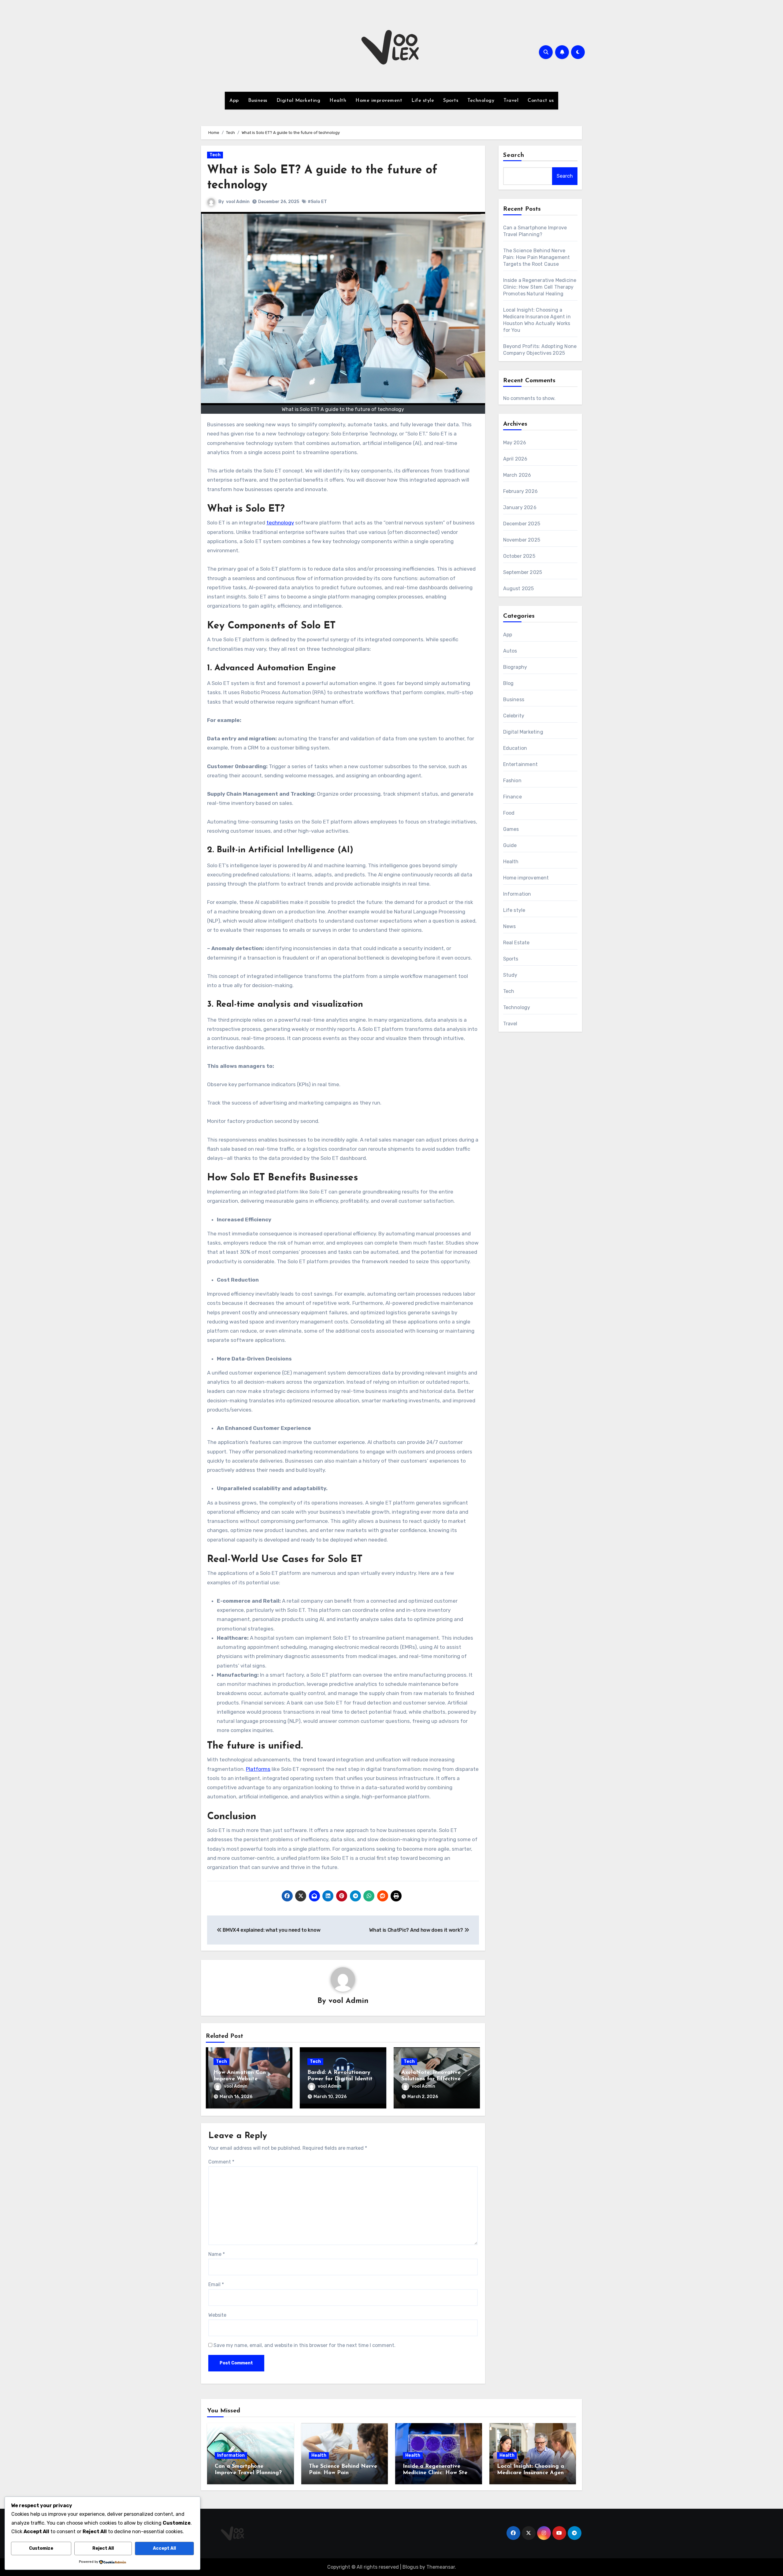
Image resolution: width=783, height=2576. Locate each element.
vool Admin (238, 202)
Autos (510, 651)
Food (509, 813)
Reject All (103, 2548)
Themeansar (441, 2567)
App (234, 101)
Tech (215, 155)
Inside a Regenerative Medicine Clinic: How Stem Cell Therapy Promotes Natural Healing (540, 287)
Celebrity (514, 716)
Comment (221, 2162)
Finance (512, 797)
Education (515, 748)
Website (217, 2315)
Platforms (258, 1769)
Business (258, 101)
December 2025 (522, 524)
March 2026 (517, 475)
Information (517, 894)
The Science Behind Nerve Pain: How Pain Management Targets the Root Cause (537, 257)
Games (511, 829)
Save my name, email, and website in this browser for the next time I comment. (304, 2345)
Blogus (410, 2567)
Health (338, 101)
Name (217, 2254)
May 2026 (515, 443)
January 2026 (520, 507)
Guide (510, 845)
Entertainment (521, 764)
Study (510, 975)
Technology (481, 101)
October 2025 (519, 556)
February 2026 (521, 491)
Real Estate (516, 943)
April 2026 (515, 459)
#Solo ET (317, 202)
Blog (508, 683)
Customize (41, 2548)
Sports (451, 101)
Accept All (164, 2548)
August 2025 (519, 588)
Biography (515, 667)
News (510, 926)
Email (216, 2284)
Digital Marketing (299, 101)
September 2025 (523, 572)
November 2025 (522, 540)
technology (280, 523)
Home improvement (379, 101)
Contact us (541, 101)
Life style (423, 101)
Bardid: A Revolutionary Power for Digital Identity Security (341, 2079)
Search (514, 155)
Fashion (512, 781)
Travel (511, 101)
